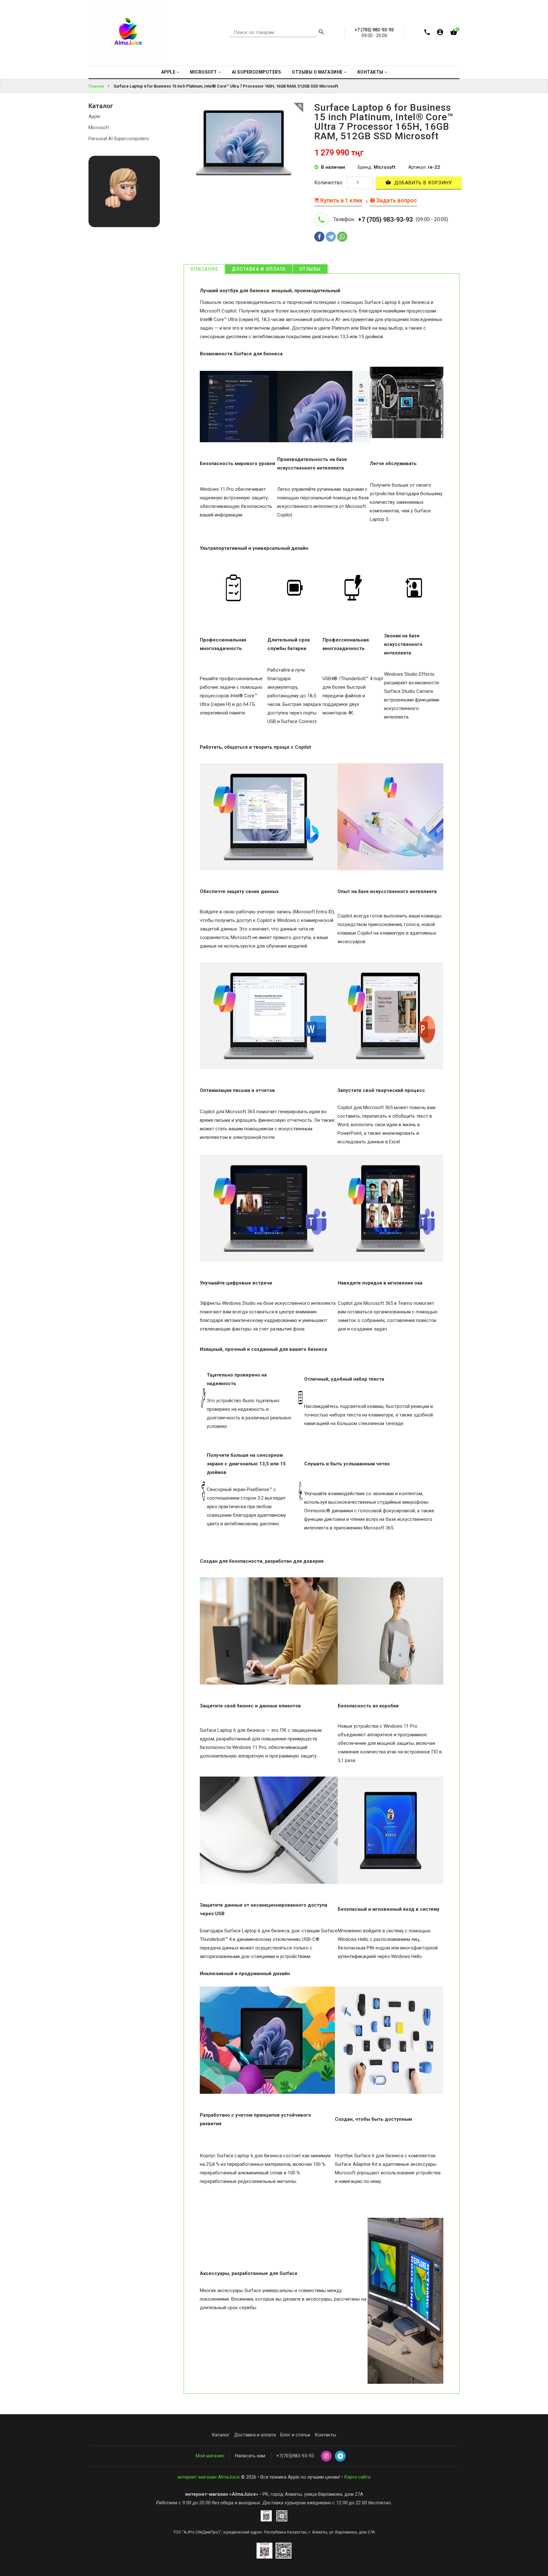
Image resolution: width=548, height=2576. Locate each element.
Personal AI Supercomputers (119, 139)
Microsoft (99, 128)
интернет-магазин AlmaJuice (209, 2477)
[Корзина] (454, 33)
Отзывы (310, 269)
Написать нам (250, 2456)
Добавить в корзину (422, 183)
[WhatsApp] (342, 237)
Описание (204, 269)
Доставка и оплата (259, 269)
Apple (94, 116)
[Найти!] (321, 33)
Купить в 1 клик (341, 200)
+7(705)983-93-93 (295, 2456)
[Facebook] (319, 237)
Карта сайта (357, 2477)
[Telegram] (331, 237)
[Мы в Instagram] (326, 2456)
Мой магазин (210, 2456)
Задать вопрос (396, 200)
